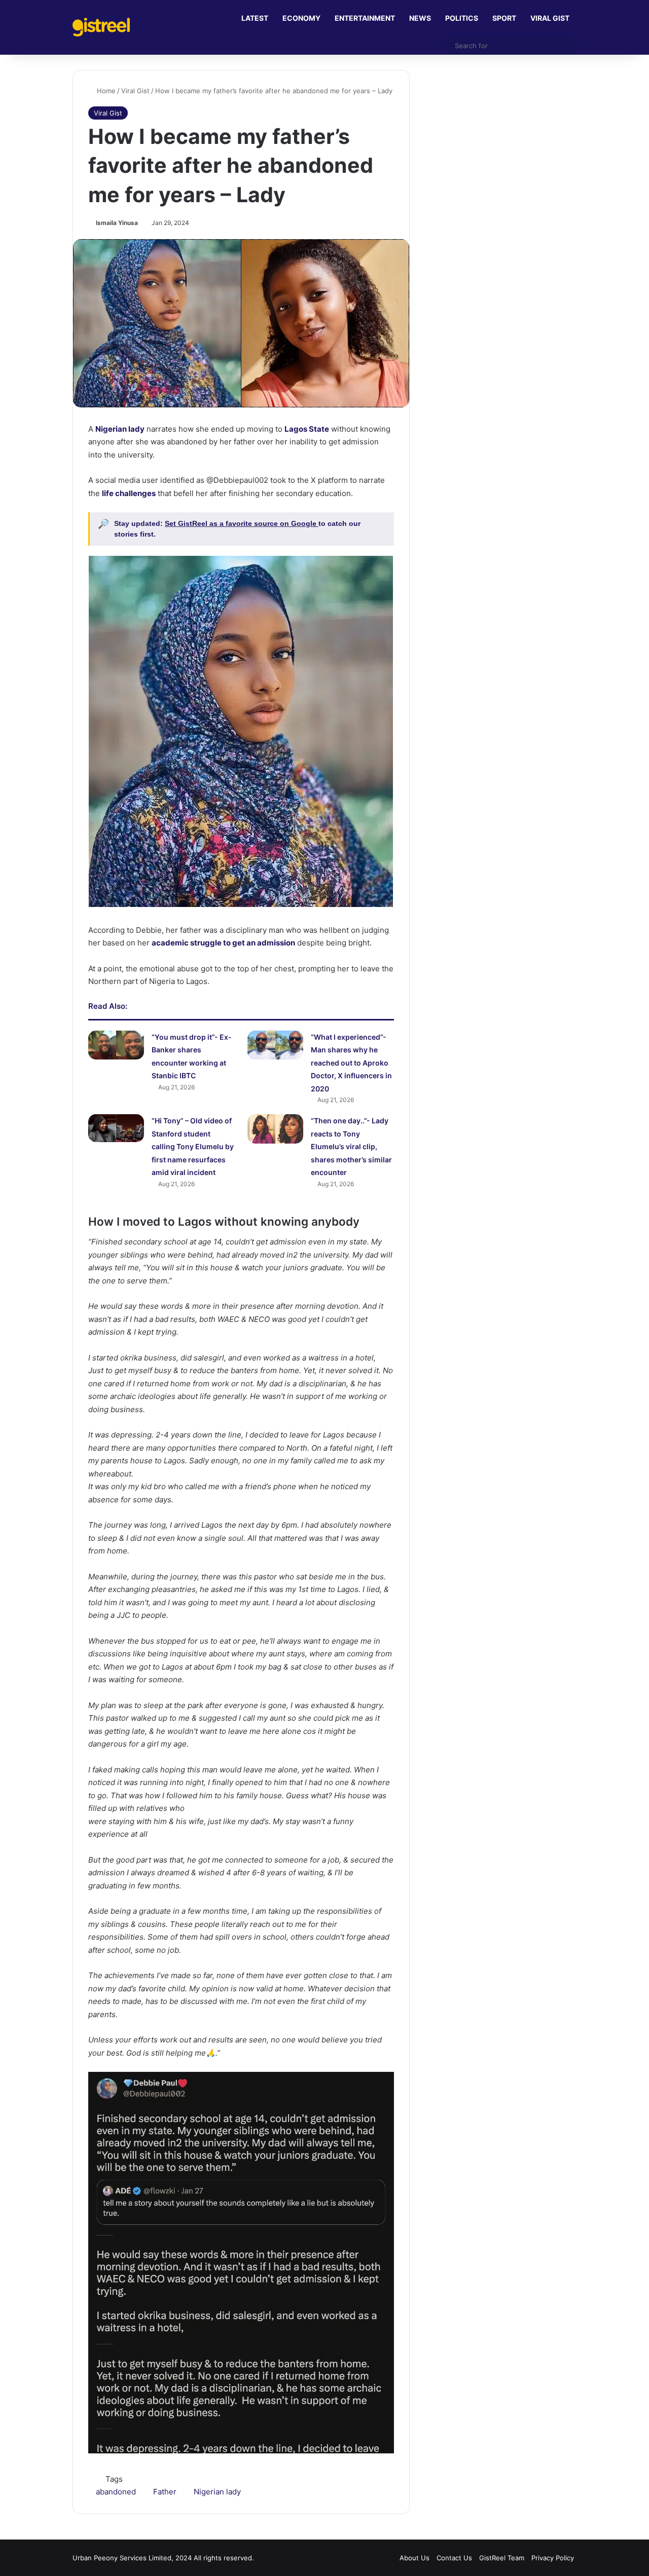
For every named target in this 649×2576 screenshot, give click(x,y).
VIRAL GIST (550, 18)
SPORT (504, 18)
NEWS (420, 18)
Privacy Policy (553, 2558)
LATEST (255, 18)
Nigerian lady (217, 2492)
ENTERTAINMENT (365, 18)
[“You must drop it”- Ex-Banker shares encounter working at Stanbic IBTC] (116, 1045)
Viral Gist (135, 91)
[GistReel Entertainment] (101, 27)
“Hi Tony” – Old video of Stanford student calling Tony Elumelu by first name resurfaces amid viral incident (193, 1146)
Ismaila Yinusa (117, 223)
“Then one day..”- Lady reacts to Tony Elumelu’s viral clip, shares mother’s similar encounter (351, 1146)
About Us (414, 2558)
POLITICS (462, 18)
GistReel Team (502, 2558)
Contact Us (454, 2558)
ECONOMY (301, 18)
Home (105, 91)
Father (165, 2492)
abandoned (116, 2492)
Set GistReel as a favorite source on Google (242, 523)
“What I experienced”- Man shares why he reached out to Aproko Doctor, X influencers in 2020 (351, 1063)
